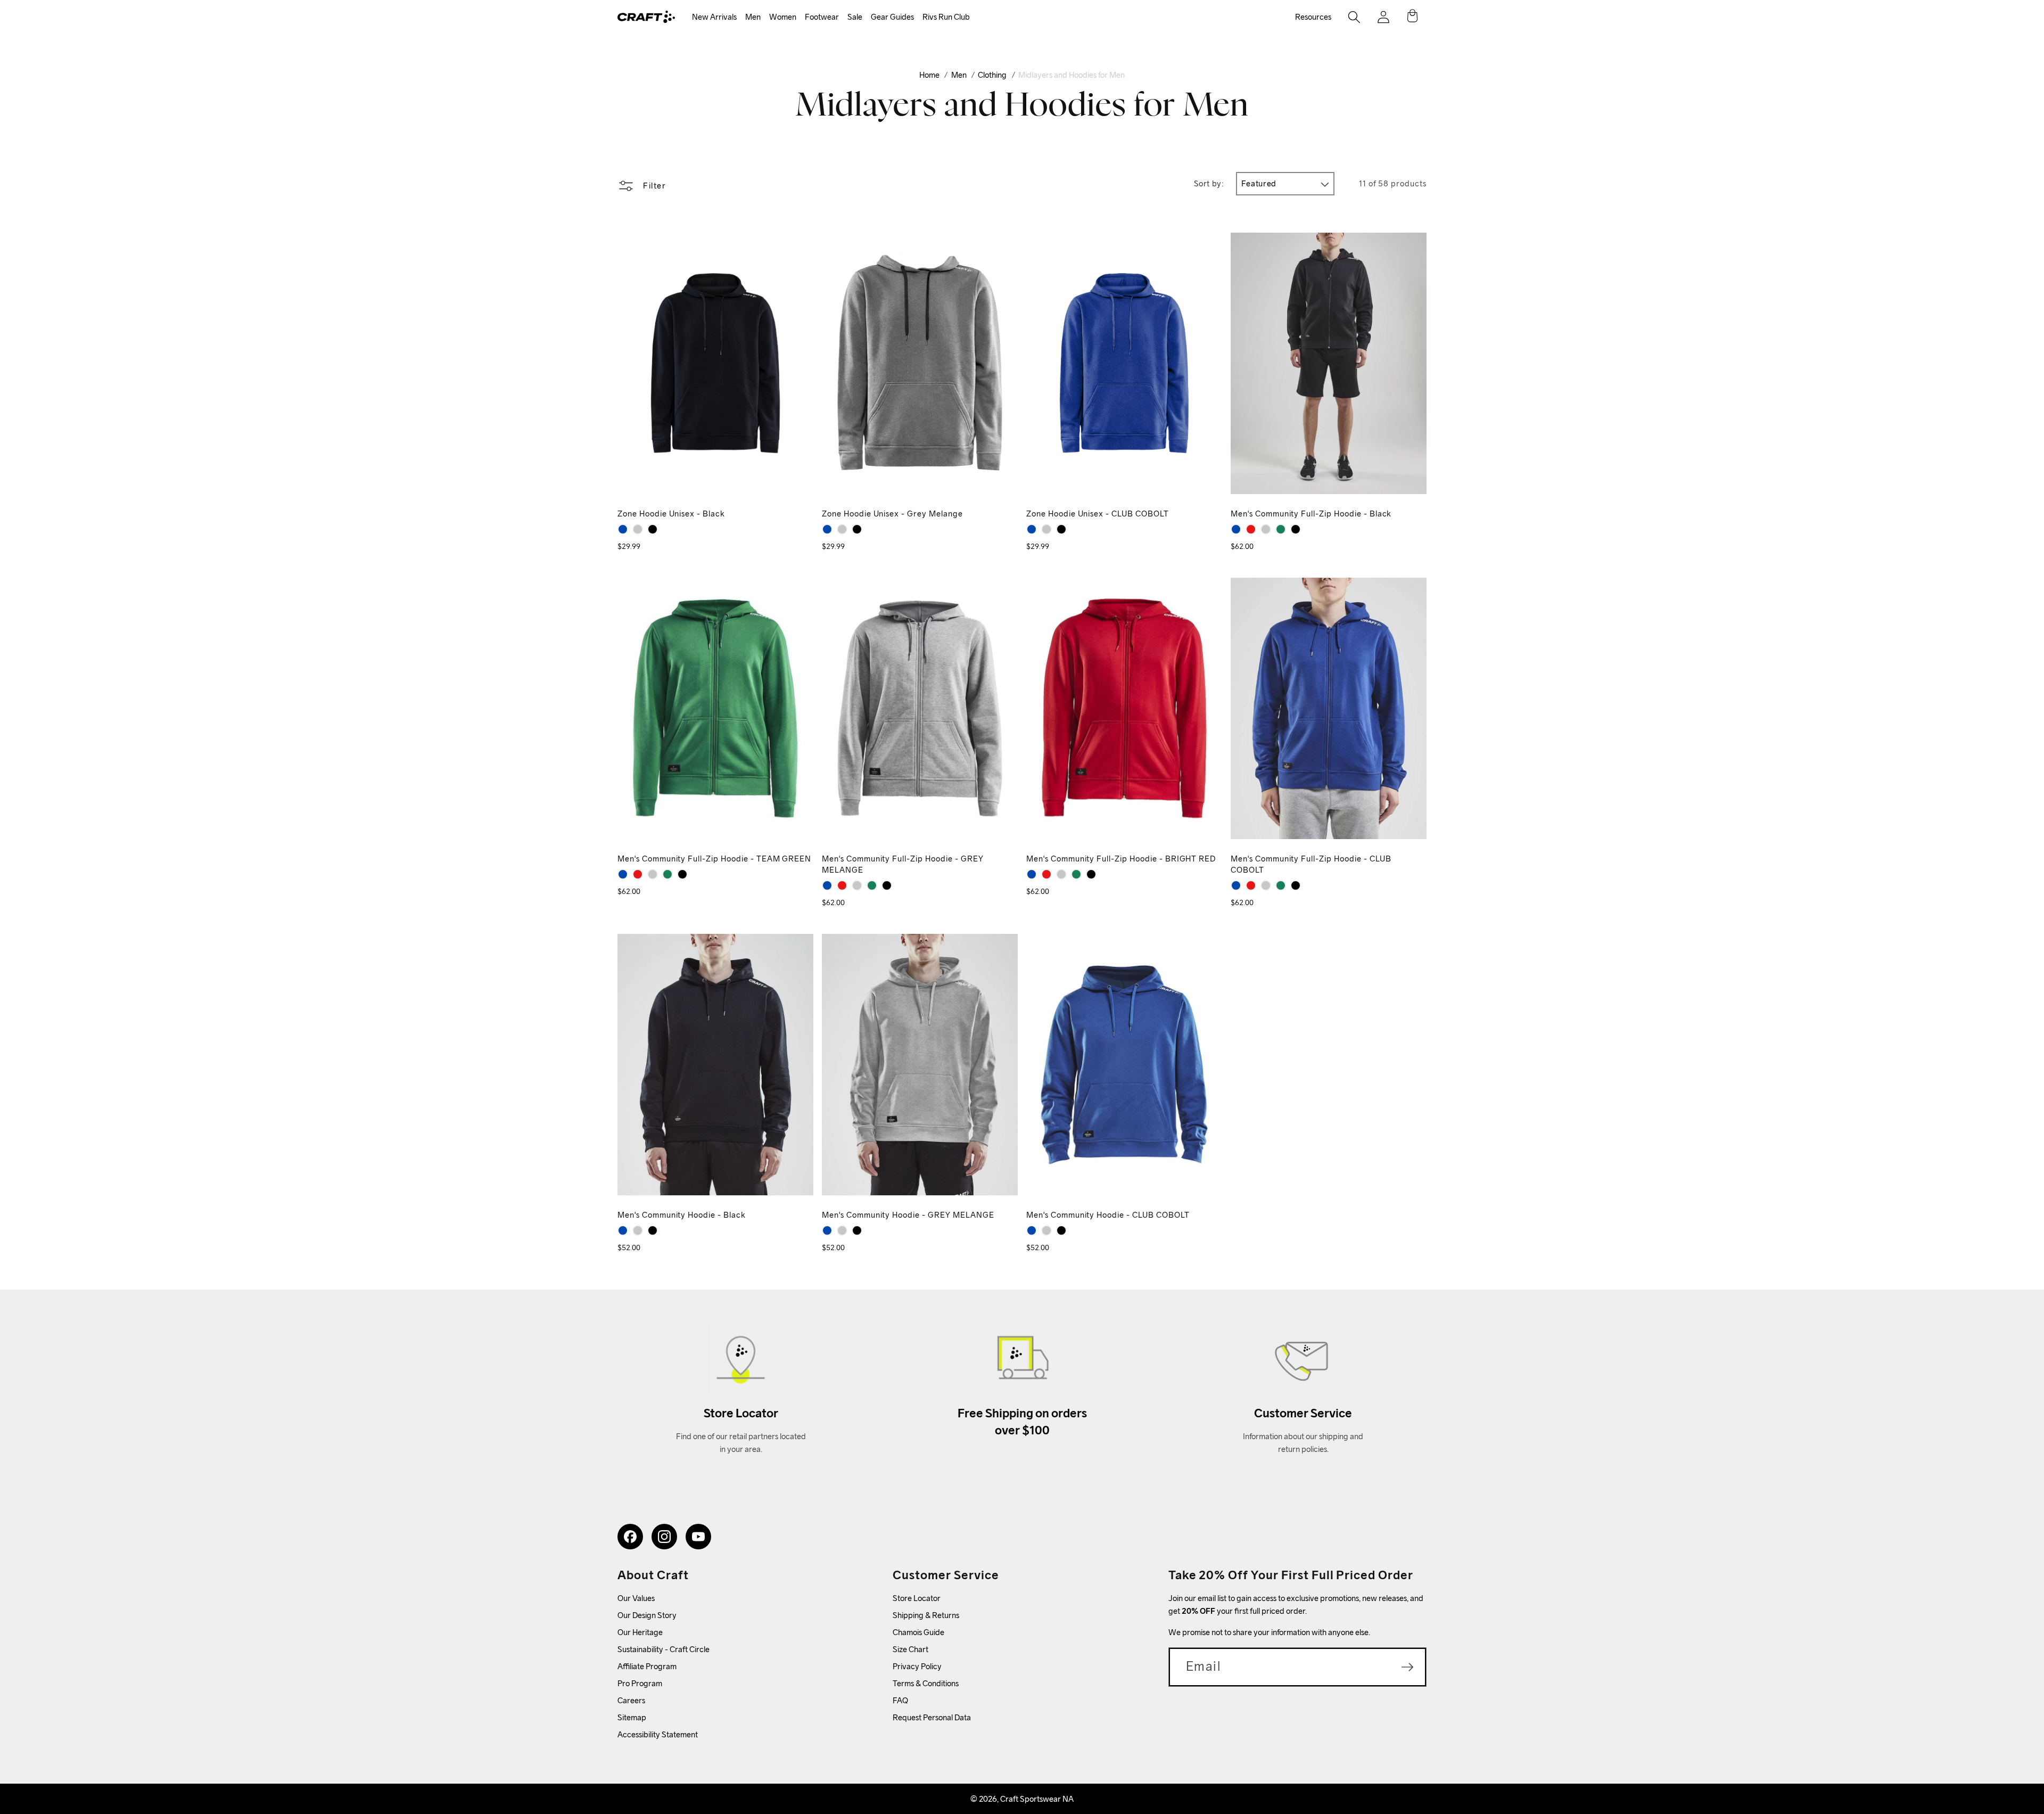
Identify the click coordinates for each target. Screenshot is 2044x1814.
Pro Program (640, 1683)
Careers (631, 1700)
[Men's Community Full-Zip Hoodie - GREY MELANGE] (1266, 529)
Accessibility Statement (658, 1734)
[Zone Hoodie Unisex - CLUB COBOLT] (623, 529)
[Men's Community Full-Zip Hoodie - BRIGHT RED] (1251, 529)
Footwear (822, 17)
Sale (855, 17)
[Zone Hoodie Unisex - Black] (653, 529)
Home (929, 75)
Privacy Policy (917, 1666)
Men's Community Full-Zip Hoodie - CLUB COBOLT (1311, 864)
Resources (1313, 17)
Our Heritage (640, 1632)
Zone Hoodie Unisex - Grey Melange (892, 514)
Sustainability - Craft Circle (664, 1649)
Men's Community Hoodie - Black (682, 1215)
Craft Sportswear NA (1037, 1799)
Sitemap (632, 1717)
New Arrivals (714, 17)
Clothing (992, 75)
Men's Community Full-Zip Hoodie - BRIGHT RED (1121, 859)
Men (753, 17)
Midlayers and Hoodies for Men (1072, 75)
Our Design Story (647, 1615)
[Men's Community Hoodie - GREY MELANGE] (638, 1230)
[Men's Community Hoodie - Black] (653, 1230)
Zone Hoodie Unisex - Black (671, 514)
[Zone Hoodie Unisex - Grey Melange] (638, 529)
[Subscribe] (1407, 1667)
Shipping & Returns (926, 1615)
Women (783, 17)
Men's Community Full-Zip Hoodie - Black (1311, 514)
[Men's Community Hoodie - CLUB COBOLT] (623, 1230)
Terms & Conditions (926, 1683)
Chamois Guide (918, 1632)
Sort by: (1209, 183)
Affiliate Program (647, 1666)
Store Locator (917, 1598)
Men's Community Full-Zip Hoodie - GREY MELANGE (903, 864)
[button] (714, 17)
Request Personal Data (932, 1717)
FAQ (900, 1700)
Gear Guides (892, 17)
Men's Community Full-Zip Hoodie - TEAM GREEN (714, 859)
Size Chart (910, 1649)
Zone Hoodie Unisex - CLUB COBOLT (1098, 514)
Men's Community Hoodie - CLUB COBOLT (1108, 1215)
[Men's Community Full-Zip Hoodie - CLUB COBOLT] (1236, 529)
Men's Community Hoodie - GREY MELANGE (908, 1215)
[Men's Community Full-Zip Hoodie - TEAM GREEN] (1281, 529)
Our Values (636, 1598)
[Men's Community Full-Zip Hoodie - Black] (1296, 529)
